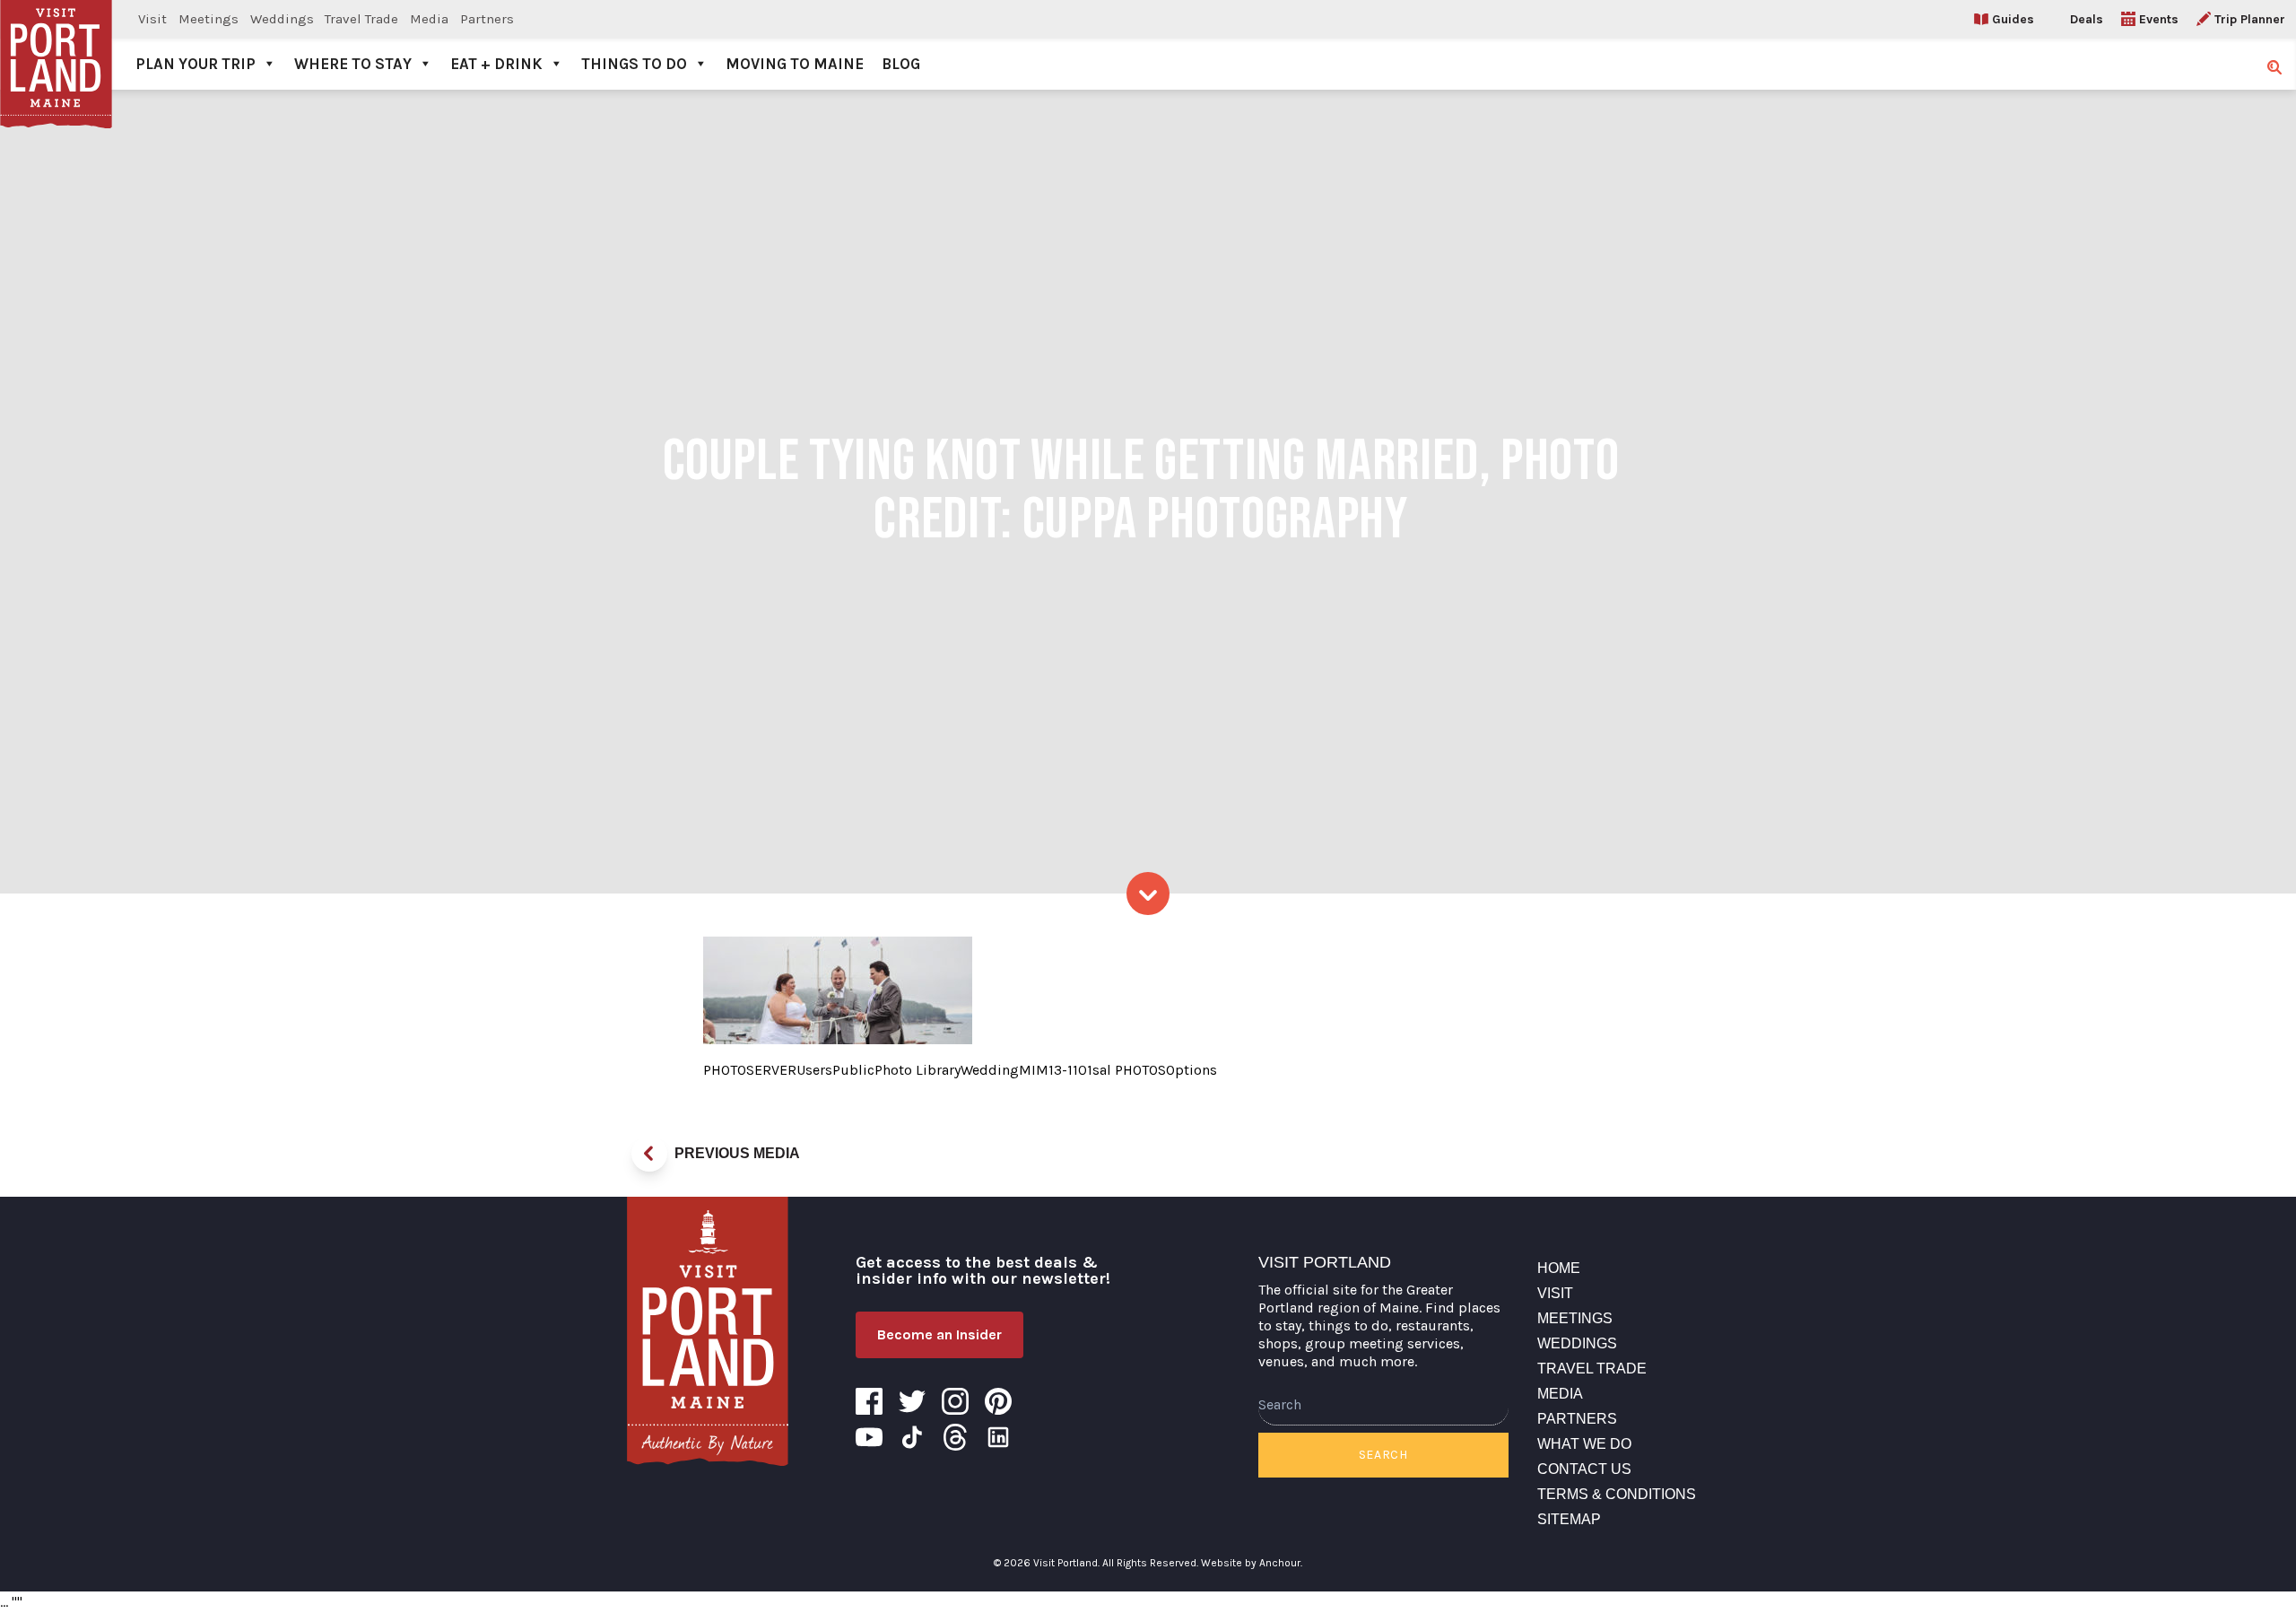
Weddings (282, 19)
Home (1559, 1268)
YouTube (869, 1437)
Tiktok (912, 1437)
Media (429, 19)
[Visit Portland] (56, 45)
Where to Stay (353, 64)
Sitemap (1569, 1519)
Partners (487, 19)
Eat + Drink (496, 64)
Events (2159, 19)
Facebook (869, 1401)
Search (1383, 1455)
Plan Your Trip (196, 64)
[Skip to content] (1148, 894)
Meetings (209, 19)
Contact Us (1584, 1469)
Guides (2013, 19)
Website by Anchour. (1252, 1563)
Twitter (912, 1401)
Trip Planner (2250, 19)
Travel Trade (361, 19)
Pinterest (998, 1401)
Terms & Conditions (1617, 1494)
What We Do (1584, 1444)
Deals (2087, 19)
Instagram (955, 1401)
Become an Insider (939, 1334)
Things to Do (634, 64)
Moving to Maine (795, 64)
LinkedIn (998, 1437)
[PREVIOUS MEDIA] (649, 1154)
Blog (901, 64)
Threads (955, 1437)
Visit (152, 19)
